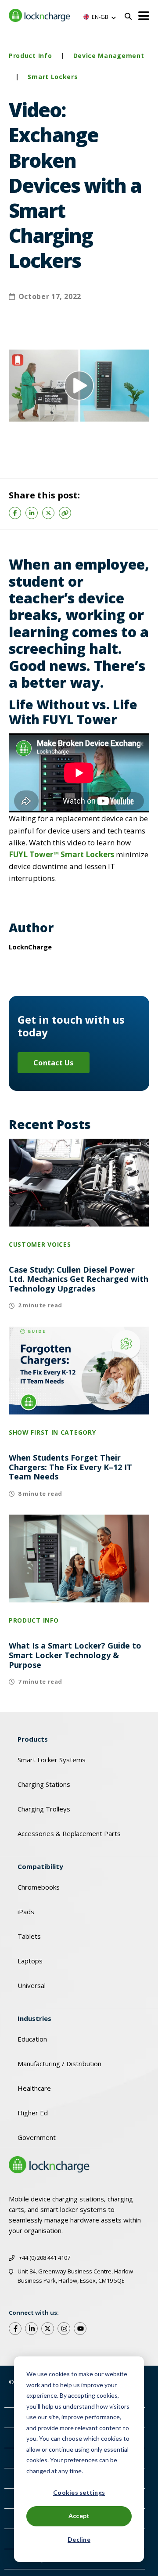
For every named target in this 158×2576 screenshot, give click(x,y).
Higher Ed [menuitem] (33, 2113)
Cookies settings (79, 2492)
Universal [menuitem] (32, 1985)
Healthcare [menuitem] (34, 2088)
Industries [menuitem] (34, 2018)
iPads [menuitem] (26, 1912)
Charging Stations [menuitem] (44, 1784)
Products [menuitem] (33, 1739)
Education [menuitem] (32, 2039)
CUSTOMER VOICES (40, 1244)
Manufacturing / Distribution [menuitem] (59, 2064)
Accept (79, 2516)
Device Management (109, 56)
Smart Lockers (53, 77)
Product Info (30, 56)
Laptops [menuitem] (30, 1961)
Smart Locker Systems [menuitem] (52, 1760)
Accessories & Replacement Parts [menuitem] (69, 1833)
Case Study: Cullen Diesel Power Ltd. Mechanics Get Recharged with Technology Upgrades (79, 1279)
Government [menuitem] (37, 2137)
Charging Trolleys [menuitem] (44, 1809)
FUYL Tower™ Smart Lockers (61, 854)
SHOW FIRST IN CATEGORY (52, 1432)
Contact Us (54, 1063)
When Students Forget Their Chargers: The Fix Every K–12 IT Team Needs (70, 1467)
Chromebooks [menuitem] (39, 1887)
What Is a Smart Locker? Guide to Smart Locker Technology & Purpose (75, 1655)
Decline (79, 2539)
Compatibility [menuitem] (40, 1866)
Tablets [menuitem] (29, 1936)
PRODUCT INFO (34, 1620)
